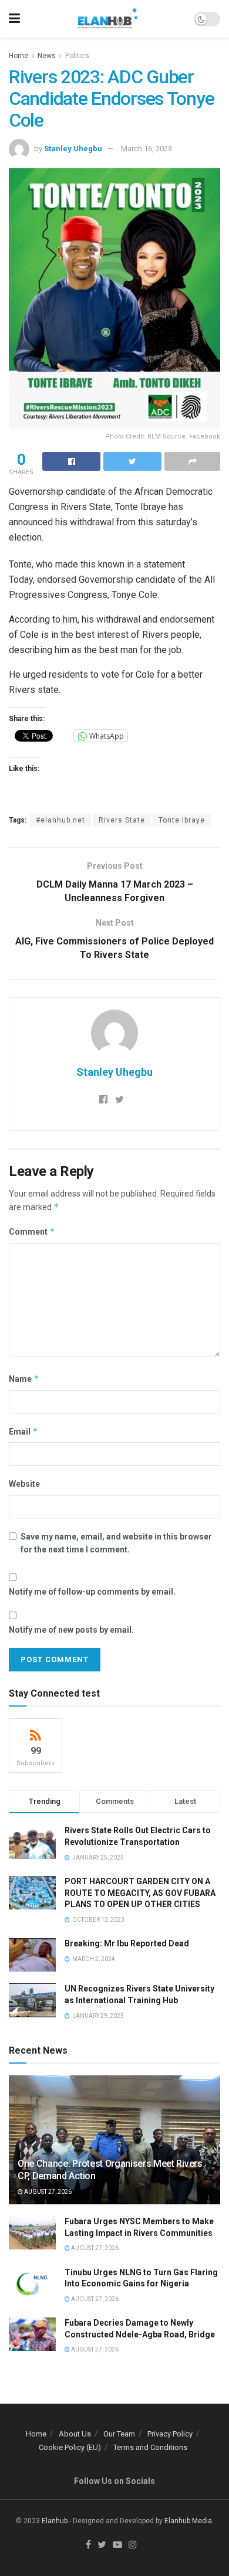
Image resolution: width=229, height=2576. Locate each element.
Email (23, 1431)
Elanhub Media (188, 2521)
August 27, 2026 (47, 2192)
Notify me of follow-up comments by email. (92, 1592)
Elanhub (55, 2521)
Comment (32, 1231)
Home (18, 56)
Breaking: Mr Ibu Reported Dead (127, 1943)
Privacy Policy (170, 2434)
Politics (77, 56)
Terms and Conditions (150, 2447)
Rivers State (122, 820)
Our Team (119, 2434)
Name (24, 1379)
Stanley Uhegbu (73, 149)
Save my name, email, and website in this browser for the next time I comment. (116, 1543)
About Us (75, 2434)
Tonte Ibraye (182, 820)
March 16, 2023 (147, 149)
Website (24, 1484)
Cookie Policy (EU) (70, 2447)
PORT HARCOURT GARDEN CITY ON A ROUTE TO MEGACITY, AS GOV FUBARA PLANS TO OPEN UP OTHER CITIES (140, 1893)
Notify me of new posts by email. (71, 1630)
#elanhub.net (60, 820)
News (47, 56)
